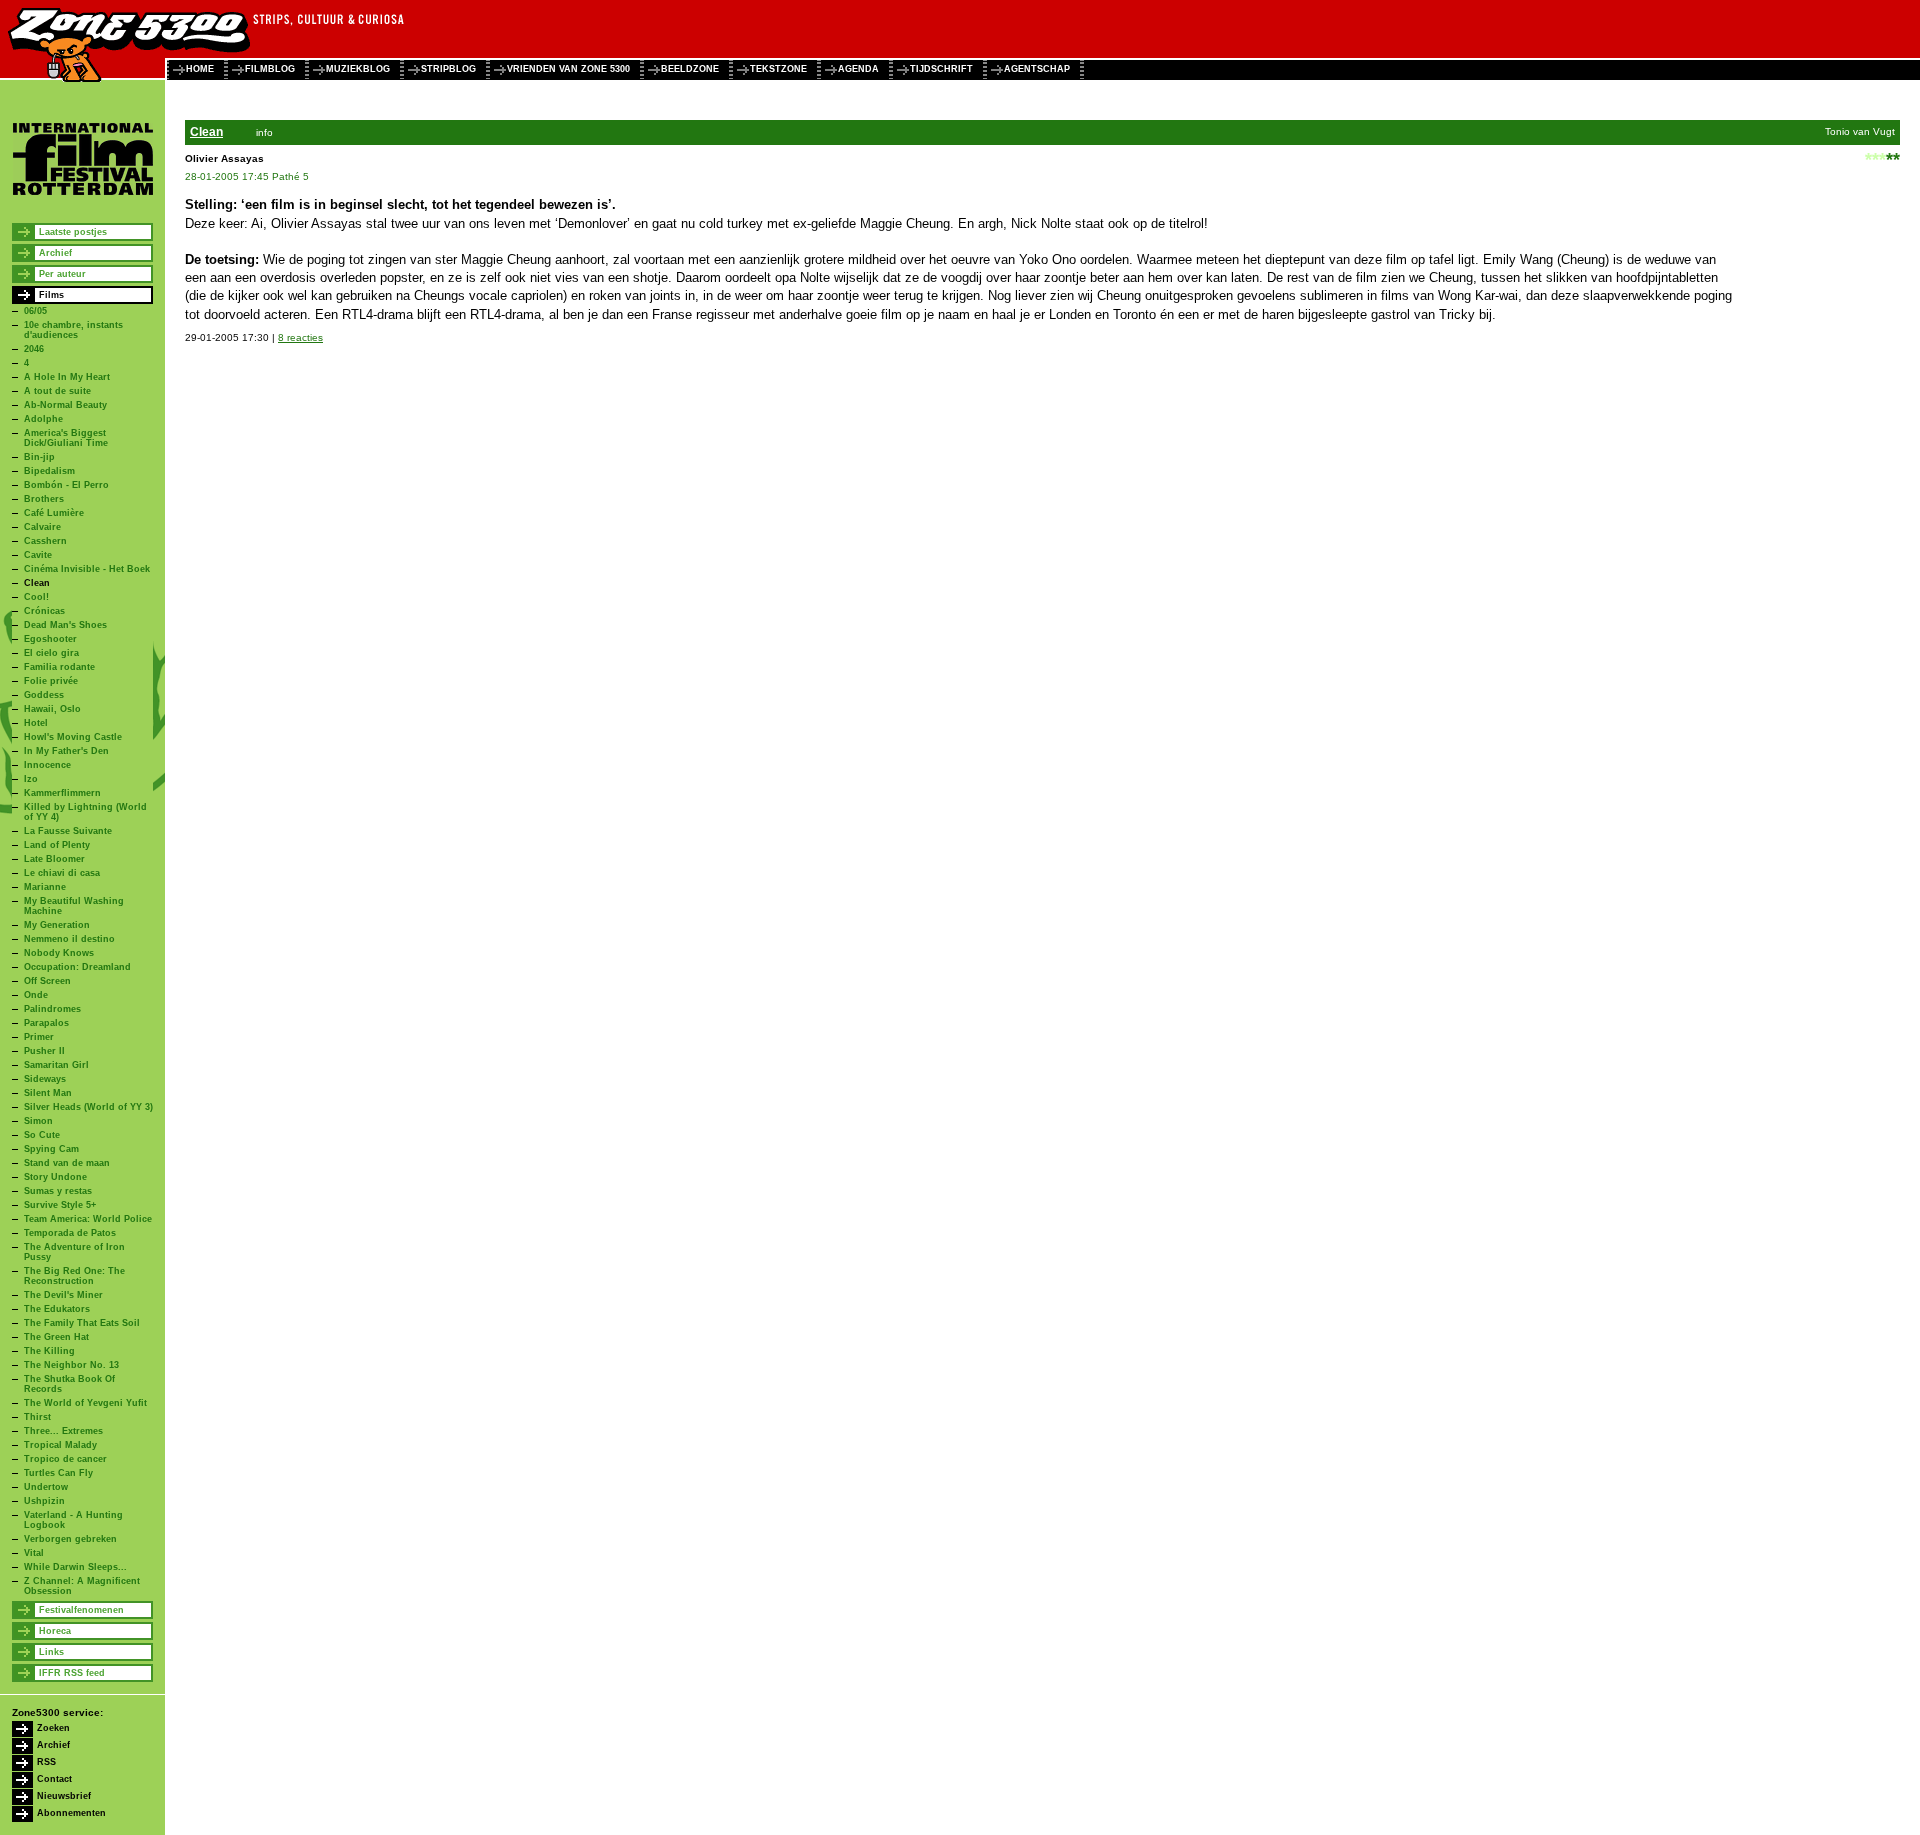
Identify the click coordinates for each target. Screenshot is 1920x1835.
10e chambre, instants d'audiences (73, 330)
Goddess (44, 695)
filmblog (270, 69)
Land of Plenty (57, 845)
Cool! (36, 597)
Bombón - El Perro (66, 485)
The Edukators (57, 1309)
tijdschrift (941, 69)
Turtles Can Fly (58, 1473)
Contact (54, 1779)
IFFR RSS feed (72, 1673)
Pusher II (44, 1051)
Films (51, 295)
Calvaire (42, 527)
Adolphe (43, 419)
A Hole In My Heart (67, 377)
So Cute (42, 1135)
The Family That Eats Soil (82, 1323)
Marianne (45, 887)
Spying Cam (51, 1149)
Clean (37, 583)
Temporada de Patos (70, 1233)
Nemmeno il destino (69, 939)
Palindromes (52, 1009)
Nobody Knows (59, 953)
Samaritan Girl (56, 1065)
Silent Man (48, 1093)
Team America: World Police (88, 1219)
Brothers (44, 499)
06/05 (35, 311)
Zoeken (53, 1728)
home (200, 69)
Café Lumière (54, 513)
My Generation (57, 925)
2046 (34, 349)
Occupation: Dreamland (77, 967)
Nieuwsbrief (64, 1796)
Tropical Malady (60, 1445)
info (264, 132)
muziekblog (358, 69)
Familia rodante (59, 667)
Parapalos (46, 1023)
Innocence (47, 765)
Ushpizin (44, 1501)
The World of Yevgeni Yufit (85, 1403)
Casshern (45, 541)
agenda (858, 69)
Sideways (45, 1079)
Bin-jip (39, 457)
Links (51, 1652)
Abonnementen (71, 1813)
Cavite (38, 555)
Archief (55, 253)
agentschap (1037, 69)
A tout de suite (57, 391)
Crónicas (44, 611)
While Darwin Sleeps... (75, 1567)
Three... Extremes (63, 1431)
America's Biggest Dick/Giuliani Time (66, 438)
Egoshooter (50, 639)
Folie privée (51, 681)
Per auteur (62, 274)
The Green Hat (56, 1337)
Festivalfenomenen (81, 1610)
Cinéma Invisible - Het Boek (87, 569)
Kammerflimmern (62, 793)
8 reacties (300, 337)
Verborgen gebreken (70, 1539)
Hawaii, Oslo (52, 709)
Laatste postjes (73, 232)
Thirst (37, 1417)
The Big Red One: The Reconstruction (74, 1276)
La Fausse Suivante (68, 831)
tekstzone (778, 69)
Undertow (46, 1487)
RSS (46, 1762)
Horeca (55, 1631)
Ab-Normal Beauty (65, 405)
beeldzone (690, 69)
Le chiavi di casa (62, 873)
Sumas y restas (58, 1191)
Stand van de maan (67, 1163)
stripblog (448, 69)
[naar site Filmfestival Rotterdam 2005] (83, 192)
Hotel (36, 723)
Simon (38, 1121)
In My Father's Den (66, 751)
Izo (31, 779)
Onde (36, 995)
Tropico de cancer (65, 1459)
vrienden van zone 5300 (568, 69)
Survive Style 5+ (60, 1205)
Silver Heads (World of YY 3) (88, 1107)
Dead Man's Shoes (65, 625)
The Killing (49, 1351)
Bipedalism (49, 471)
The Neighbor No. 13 (71, 1365)
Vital (34, 1553)
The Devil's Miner (63, 1295)
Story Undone (55, 1177)
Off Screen (47, 981)
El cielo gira (51, 653)
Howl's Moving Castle (73, 737)
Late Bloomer (54, 859)
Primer (39, 1037)
